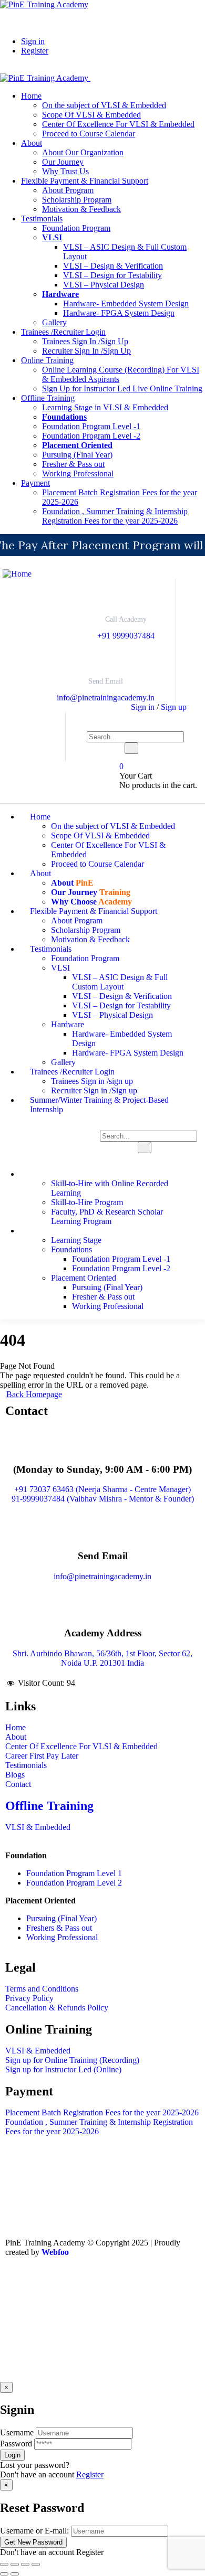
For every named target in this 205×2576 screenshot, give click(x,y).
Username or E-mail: (34, 2531)
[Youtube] (47, 2281)
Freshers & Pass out (59, 1928)
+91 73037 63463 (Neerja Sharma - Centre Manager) (102, 1489)
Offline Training (49, 1806)
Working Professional (62, 1937)
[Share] (25, 2564)
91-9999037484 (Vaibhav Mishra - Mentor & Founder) (103, 1499)
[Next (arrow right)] (15, 2574)
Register (90, 2474)
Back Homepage (34, 1394)
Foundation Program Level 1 (74, 1873)
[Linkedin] (75, 2281)
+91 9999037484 (126, 636)
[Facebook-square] (18, 2281)
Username (17, 2433)
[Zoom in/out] (4, 2564)
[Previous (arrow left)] (4, 2574)
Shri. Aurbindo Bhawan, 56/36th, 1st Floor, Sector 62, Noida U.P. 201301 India (102, 1658)
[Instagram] (104, 2281)
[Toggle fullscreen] (15, 2564)
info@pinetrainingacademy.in (106, 698)
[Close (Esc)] (36, 2564)
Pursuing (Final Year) (61, 1918)
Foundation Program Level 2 (74, 1883)
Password (16, 2444)
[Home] (17, 574)
